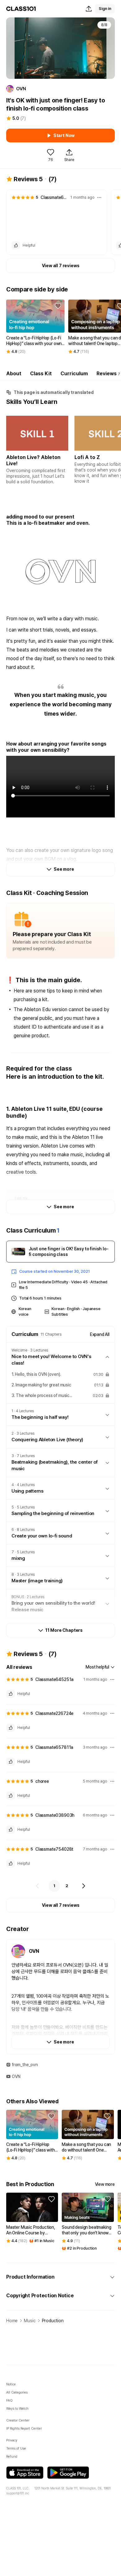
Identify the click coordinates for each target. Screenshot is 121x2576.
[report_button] (99, 197)
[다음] (83, 1886)
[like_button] (16, 245)
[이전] (38, 1886)
